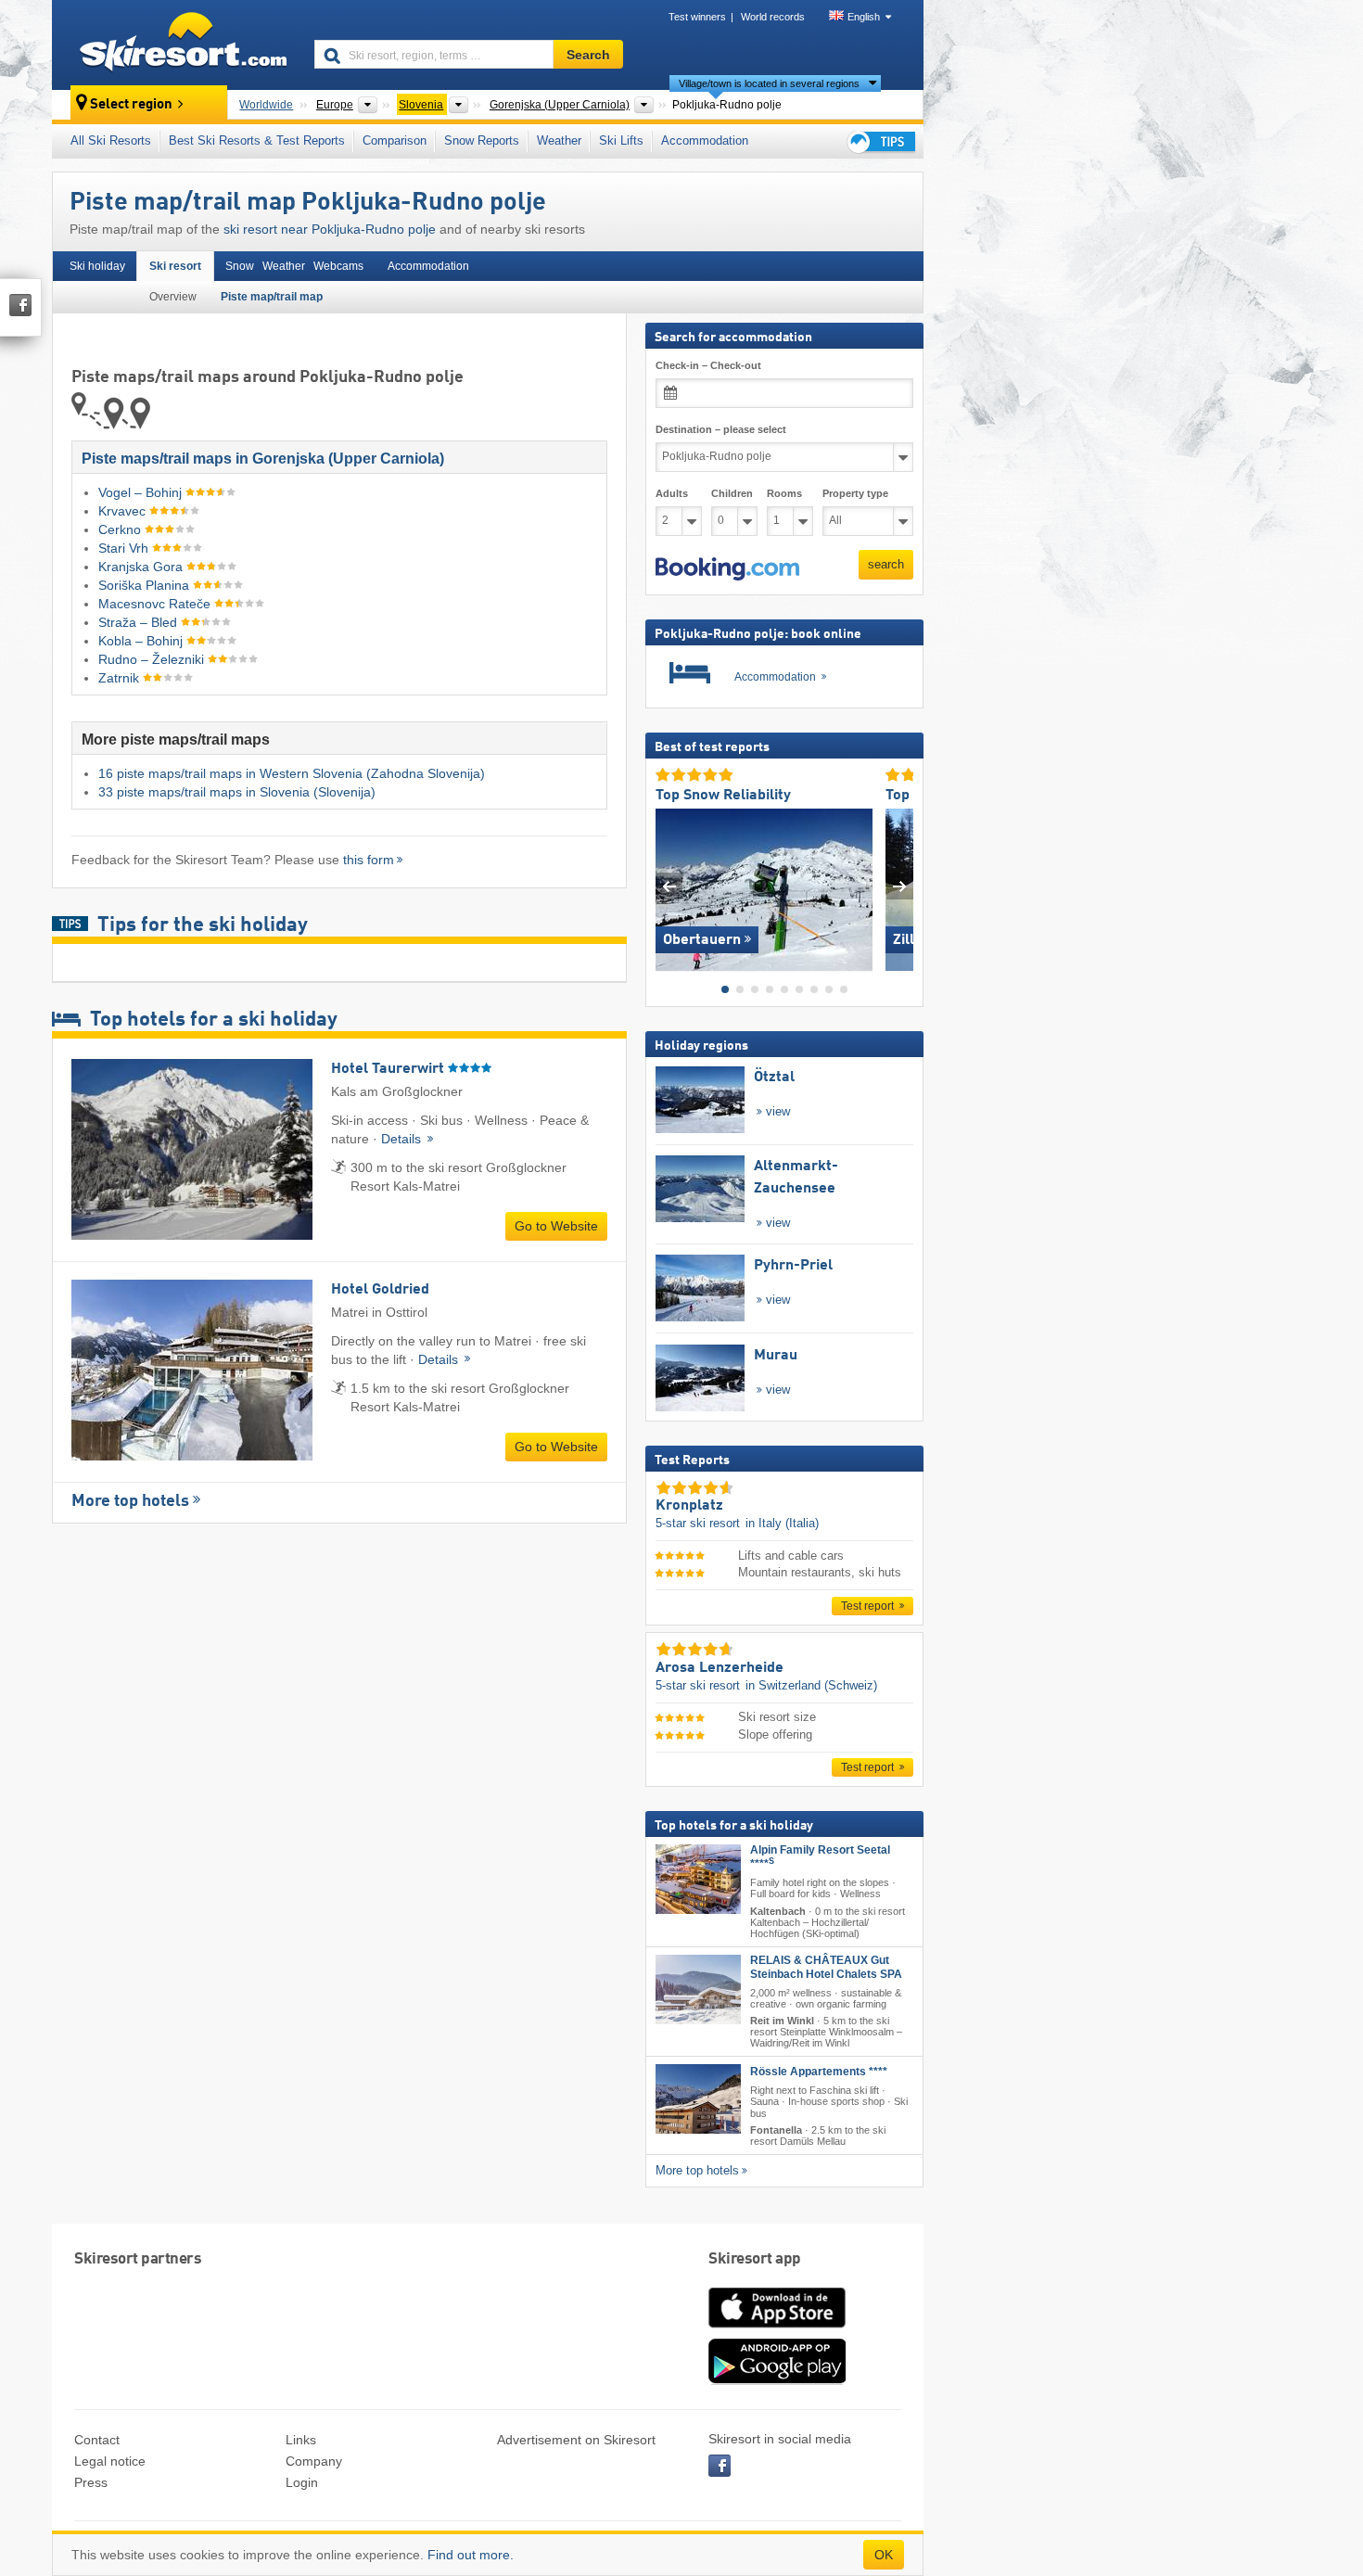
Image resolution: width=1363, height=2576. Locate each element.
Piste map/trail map (272, 297)
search (886, 564)
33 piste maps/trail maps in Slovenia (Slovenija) (237, 792)
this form (369, 860)
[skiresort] (175, 45)
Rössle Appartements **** (819, 2072)
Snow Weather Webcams (294, 266)
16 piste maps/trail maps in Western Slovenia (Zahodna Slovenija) (292, 773)
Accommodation (705, 140)
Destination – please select (721, 429)
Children (732, 493)
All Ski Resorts (111, 140)
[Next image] (900, 885)
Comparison (395, 140)
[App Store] (777, 2329)
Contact (97, 2440)
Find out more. (471, 2555)
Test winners (697, 17)
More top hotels (130, 1501)
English (864, 17)
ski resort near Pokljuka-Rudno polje (330, 229)
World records (773, 17)
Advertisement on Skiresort (576, 2440)
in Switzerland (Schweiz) (811, 1685)
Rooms (784, 493)
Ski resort (175, 266)
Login (302, 2482)
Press (91, 2482)
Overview (173, 297)
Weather (559, 140)
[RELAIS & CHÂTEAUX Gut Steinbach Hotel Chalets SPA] (698, 1989)
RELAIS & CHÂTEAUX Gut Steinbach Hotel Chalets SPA (826, 1967)
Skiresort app (755, 2259)
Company (314, 2461)
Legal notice (110, 2461)
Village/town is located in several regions (769, 83)
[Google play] (777, 2380)
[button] (727, 568)
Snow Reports (482, 140)
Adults (672, 493)
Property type (855, 493)
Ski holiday (97, 266)
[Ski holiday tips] (880, 141)
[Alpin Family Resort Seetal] (698, 1879)
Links (301, 2440)
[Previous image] (669, 885)
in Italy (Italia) (782, 1523)
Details (403, 1139)
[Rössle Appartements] (698, 2099)
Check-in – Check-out (708, 365)
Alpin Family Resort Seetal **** (820, 1857)
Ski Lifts (621, 140)
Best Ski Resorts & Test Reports (257, 140)
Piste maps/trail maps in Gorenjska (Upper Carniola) (263, 459)
